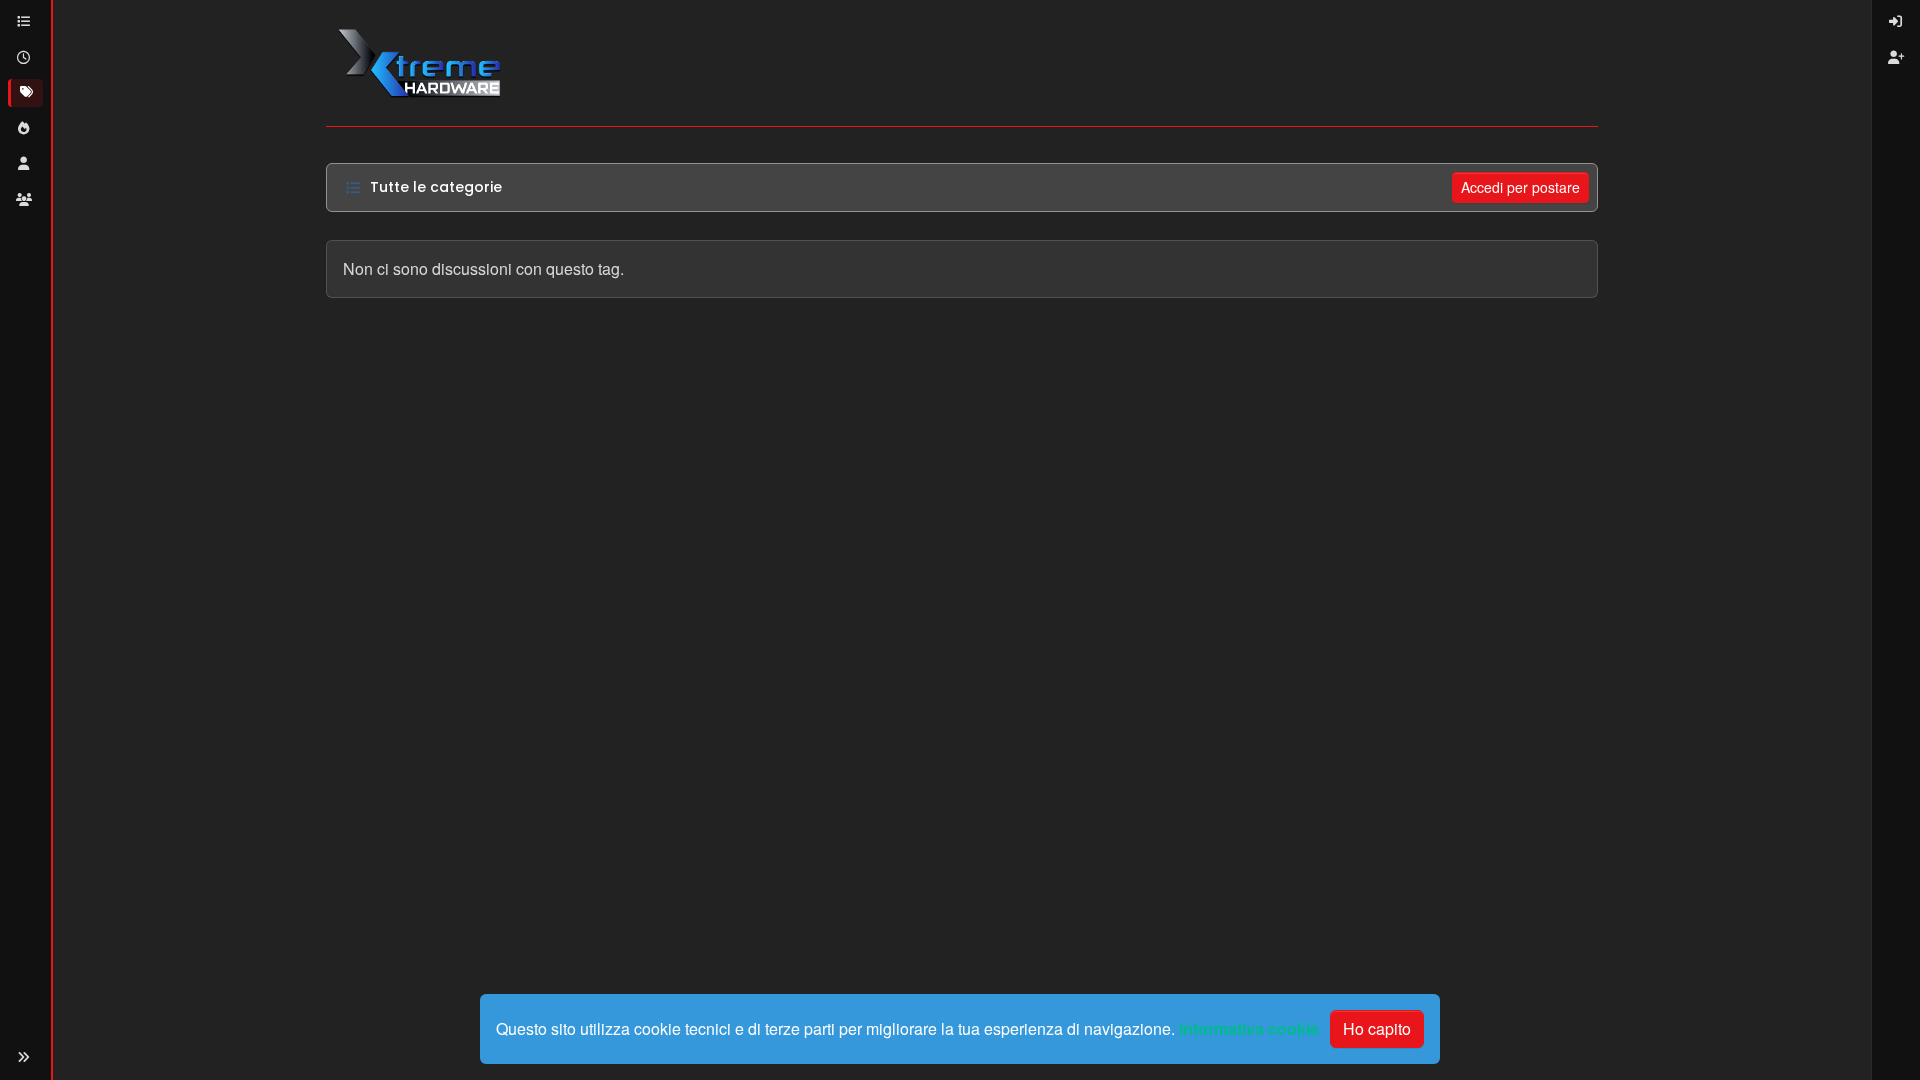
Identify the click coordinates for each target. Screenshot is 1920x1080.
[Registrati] (1896, 58)
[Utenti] (25, 164)
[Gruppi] (25, 200)
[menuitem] (1896, 22)
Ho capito (1377, 1028)
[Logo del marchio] (418, 63)
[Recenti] (25, 58)
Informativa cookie (1249, 1028)
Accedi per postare (1520, 187)
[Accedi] (1896, 22)
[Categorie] (25, 22)
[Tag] (25, 93)
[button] (24, 1057)
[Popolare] (25, 129)
